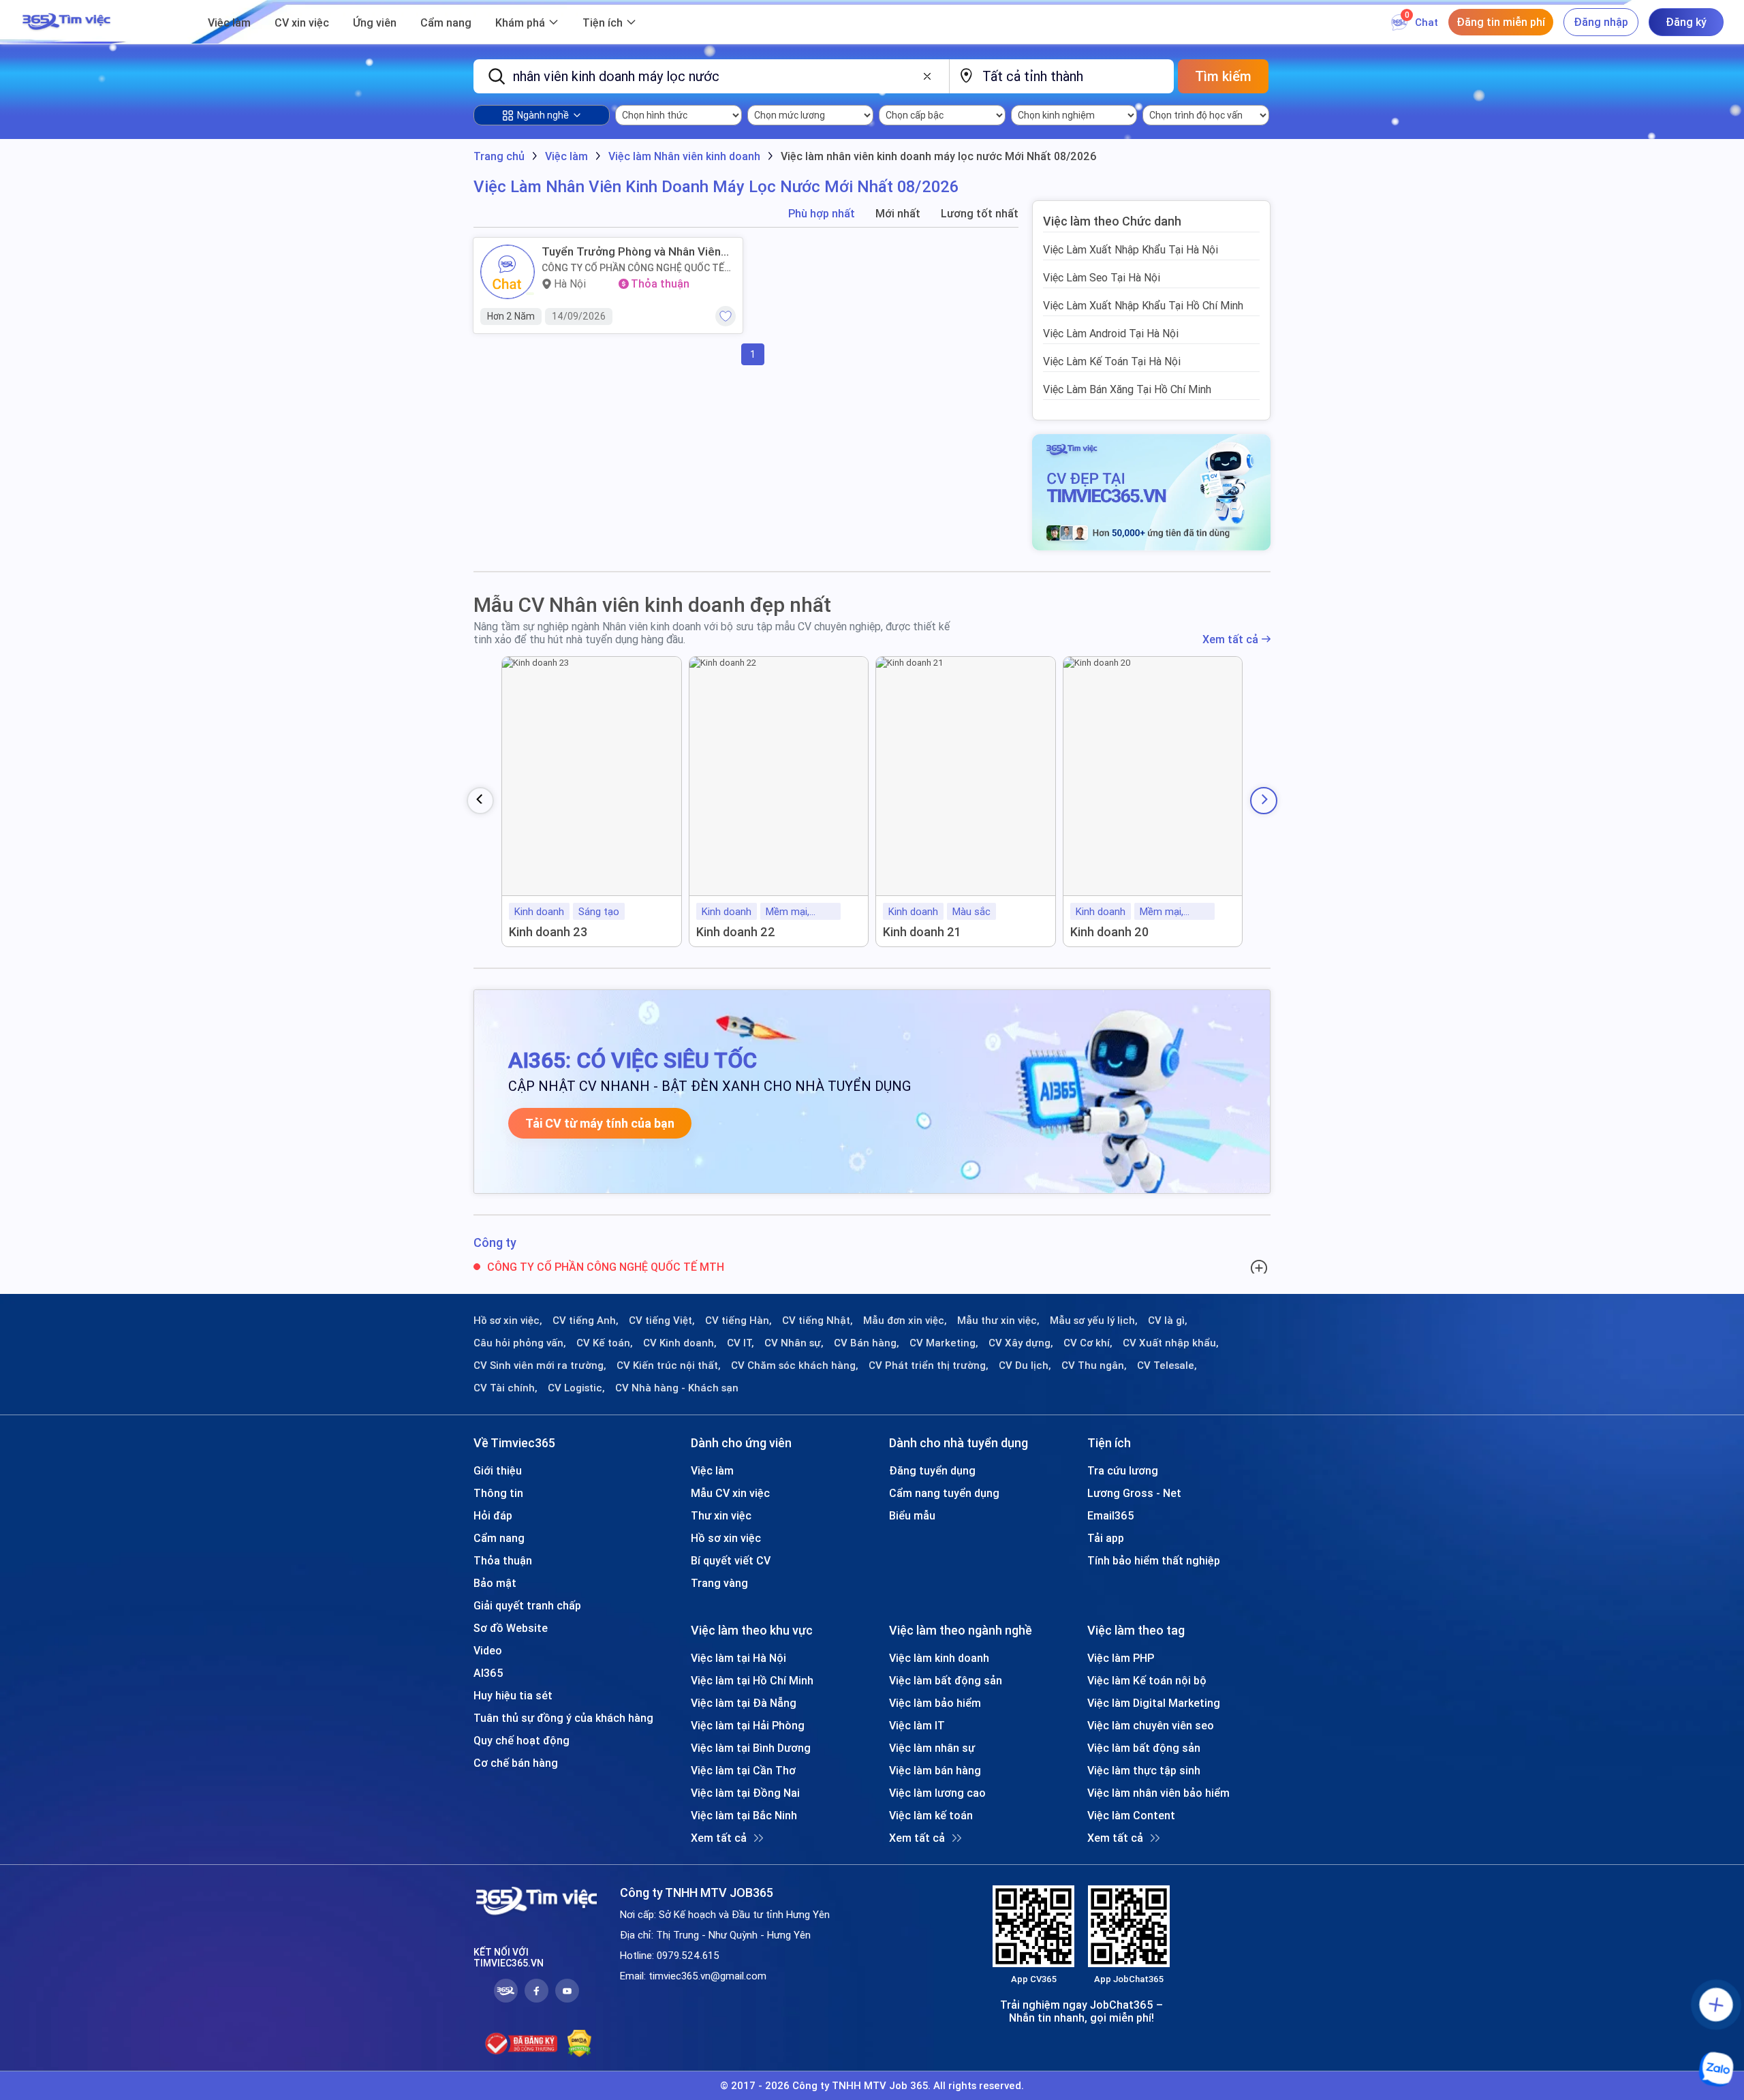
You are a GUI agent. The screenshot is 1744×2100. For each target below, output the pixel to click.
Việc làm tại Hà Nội (738, 1658)
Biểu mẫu (912, 1515)
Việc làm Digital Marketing (1154, 1703)
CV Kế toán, (605, 1343)
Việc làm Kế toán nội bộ (1147, 1680)
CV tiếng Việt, (662, 1321)
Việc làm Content (1131, 1815)
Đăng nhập (1601, 22)
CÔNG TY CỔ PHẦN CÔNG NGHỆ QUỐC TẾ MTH (633, 268)
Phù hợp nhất (822, 214)
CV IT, (741, 1343)
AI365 (488, 1673)
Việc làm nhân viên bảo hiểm (1158, 1793)
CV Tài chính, (505, 1388)
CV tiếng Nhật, (817, 1321)
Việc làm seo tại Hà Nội (1102, 277)
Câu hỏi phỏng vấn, (520, 1343)
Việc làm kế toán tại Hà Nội (1112, 361)
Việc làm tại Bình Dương (751, 1748)
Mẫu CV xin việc (730, 1493)
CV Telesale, (1167, 1365)
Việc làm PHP (1121, 1658)
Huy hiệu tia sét (513, 1695)
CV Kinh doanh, (680, 1343)
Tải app (1106, 1538)
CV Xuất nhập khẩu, (1171, 1343)
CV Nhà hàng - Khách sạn (677, 1388)
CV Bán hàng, (867, 1343)
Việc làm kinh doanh (939, 1658)
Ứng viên (375, 22)
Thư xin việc (721, 1515)
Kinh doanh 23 (548, 932)
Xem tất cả (1230, 639)
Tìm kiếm (1223, 76)
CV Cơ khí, (1088, 1343)
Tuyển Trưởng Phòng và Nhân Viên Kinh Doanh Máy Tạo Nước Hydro (631, 251)
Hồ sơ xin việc (726, 1538)
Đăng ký (1686, 22)
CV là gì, (1168, 1321)
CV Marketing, (944, 1343)
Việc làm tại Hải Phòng (748, 1725)
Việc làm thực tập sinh (1144, 1770)
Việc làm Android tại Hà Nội (1111, 333)
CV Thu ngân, (1094, 1365)
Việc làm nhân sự (932, 1748)
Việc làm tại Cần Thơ (743, 1770)
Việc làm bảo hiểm (935, 1703)
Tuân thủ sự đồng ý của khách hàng (563, 1718)
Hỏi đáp (493, 1515)
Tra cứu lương (1123, 1470)
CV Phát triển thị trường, (929, 1365)
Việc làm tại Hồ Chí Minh (752, 1680)
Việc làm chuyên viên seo (1151, 1725)
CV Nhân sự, (794, 1343)
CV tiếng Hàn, (738, 1321)
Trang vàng (719, 1583)
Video (488, 1650)
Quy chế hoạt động (521, 1740)
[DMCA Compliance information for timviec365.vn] (579, 2043)
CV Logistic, (576, 1388)
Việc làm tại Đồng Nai (745, 1793)
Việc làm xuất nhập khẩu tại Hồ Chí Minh (1143, 305)
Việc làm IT (917, 1725)
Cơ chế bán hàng (516, 1763)
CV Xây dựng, (1021, 1343)
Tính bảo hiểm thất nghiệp (1154, 1560)
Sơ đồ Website (511, 1628)
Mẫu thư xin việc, (998, 1321)
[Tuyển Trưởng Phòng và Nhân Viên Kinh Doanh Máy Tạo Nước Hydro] (508, 272)
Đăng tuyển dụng (932, 1470)
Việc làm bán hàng (935, 1770)
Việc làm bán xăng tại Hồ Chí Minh (1127, 389)
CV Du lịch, (1025, 1365)
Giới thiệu (498, 1470)
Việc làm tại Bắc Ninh (744, 1815)
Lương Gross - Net (1134, 1493)
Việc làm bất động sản (946, 1680)
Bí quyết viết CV (731, 1560)
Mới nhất (898, 214)
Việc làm (229, 22)
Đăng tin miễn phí (1501, 22)
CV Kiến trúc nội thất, (669, 1365)
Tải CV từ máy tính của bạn (600, 1123)
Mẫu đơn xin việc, (905, 1321)
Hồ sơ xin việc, (508, 1321)
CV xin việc (302, 22)
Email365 (1111, 1515)
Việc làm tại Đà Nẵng (744, 1703)
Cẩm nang (446, 22)
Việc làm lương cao (937, 1793)
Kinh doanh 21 (922, 932)
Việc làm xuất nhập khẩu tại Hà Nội (1131, 249)
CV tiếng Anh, (586, 1321)
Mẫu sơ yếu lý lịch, (1094, 1321)
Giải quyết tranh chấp (527, 1605)
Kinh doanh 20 (1109, 932)
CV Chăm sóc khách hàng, (795, 1365)
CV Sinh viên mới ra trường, (540, 1365)
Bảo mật (495, 1583)
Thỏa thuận (503, 1560)
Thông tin (498, 1493)
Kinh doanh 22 (736, 932)
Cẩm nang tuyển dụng (944, 1493)
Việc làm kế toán (931, 1815)
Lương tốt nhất (980, 214)
